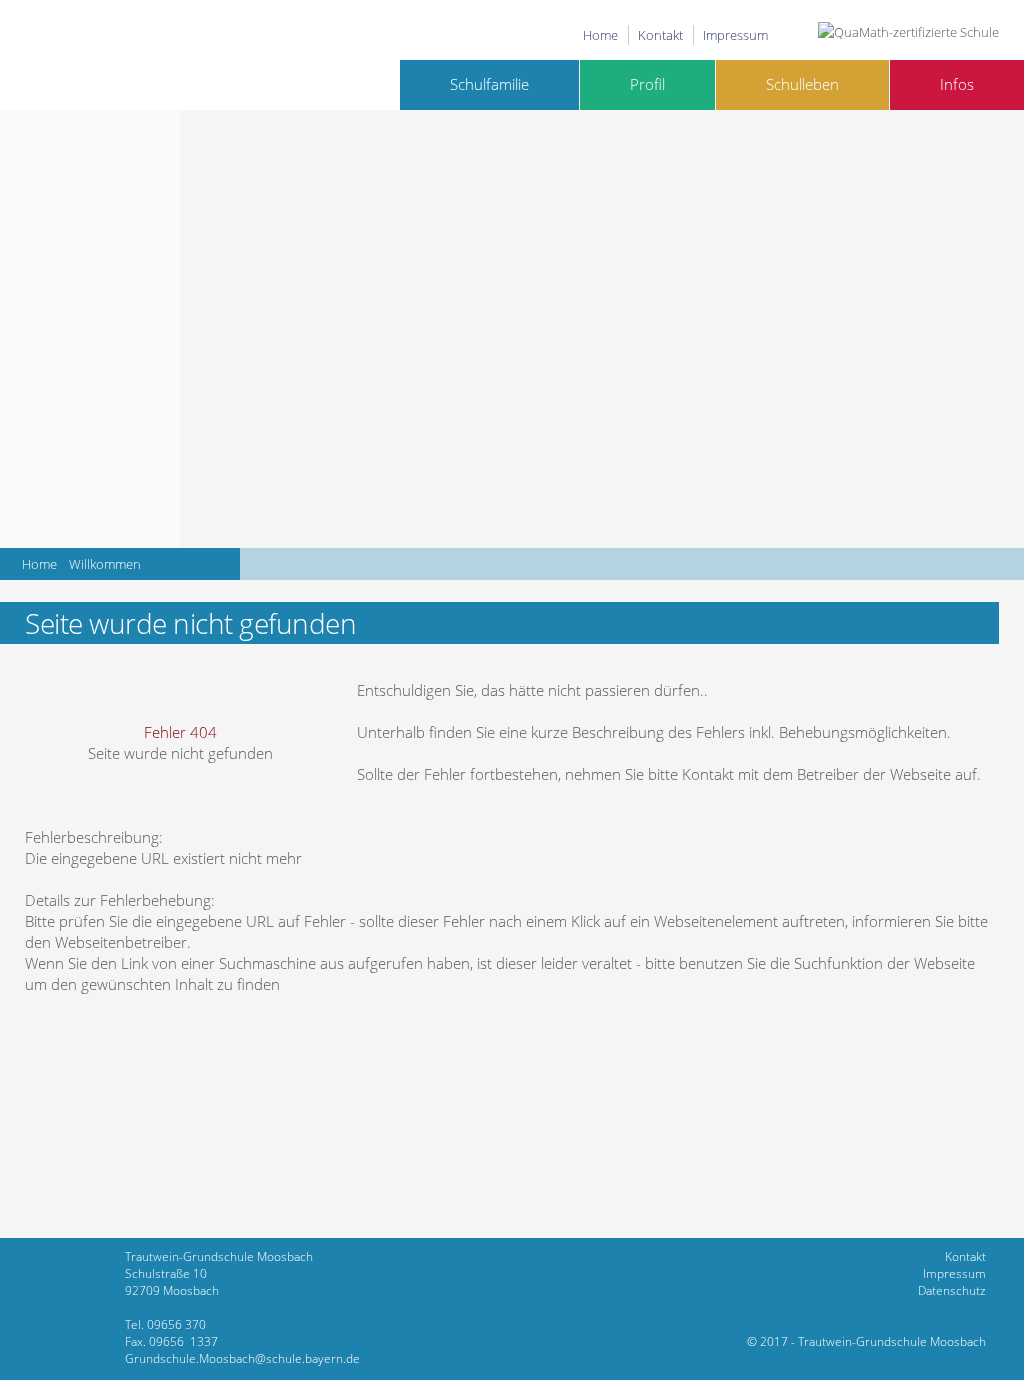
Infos (957, 84)
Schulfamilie (489, 84)
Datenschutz (952, 1290)
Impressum (735, 35)
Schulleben (802, 84)
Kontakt (660, 35)
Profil (647, 84)
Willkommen (105, 564)
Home (600, 35)
